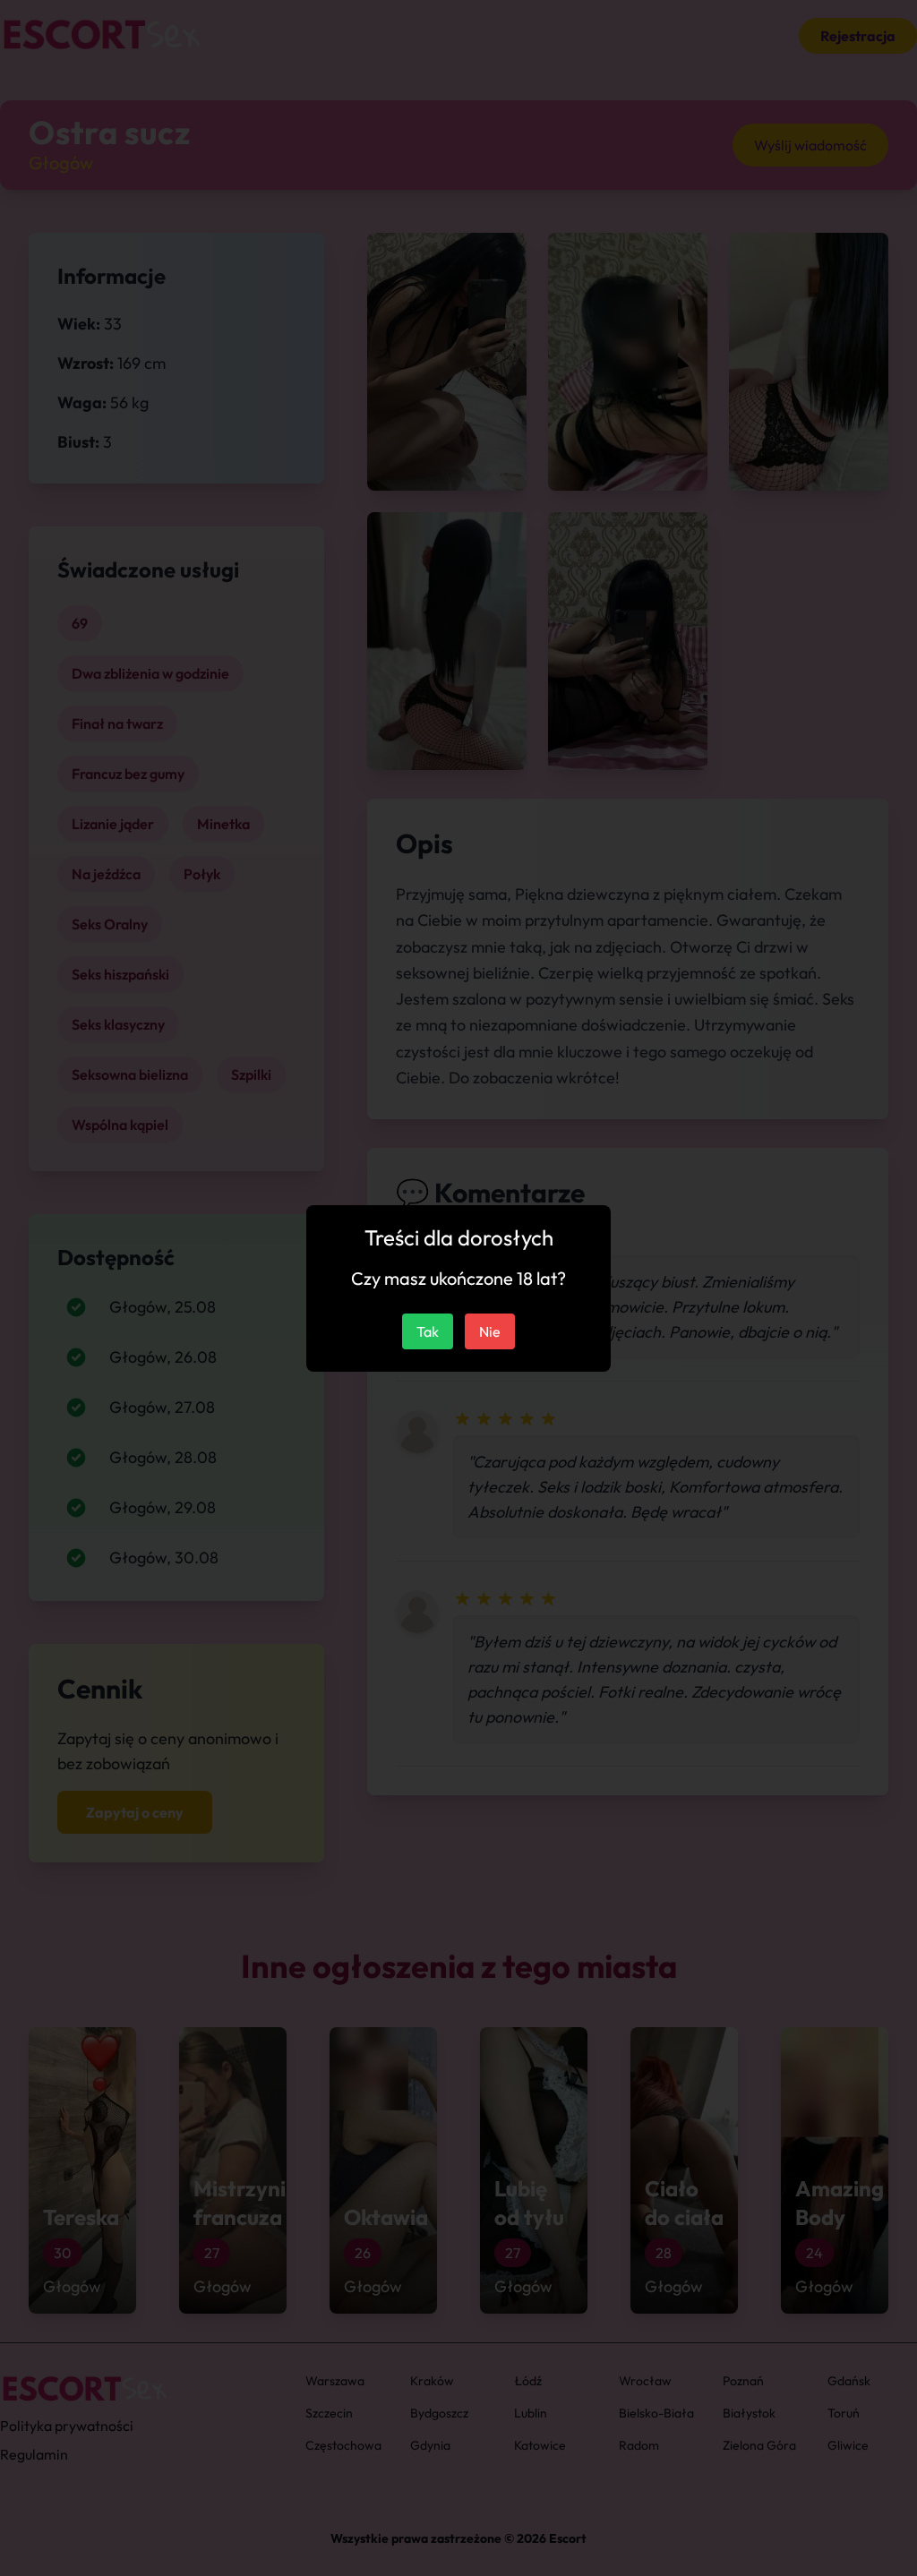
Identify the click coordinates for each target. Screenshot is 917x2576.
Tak (428, 1331)
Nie (490, 1331)
